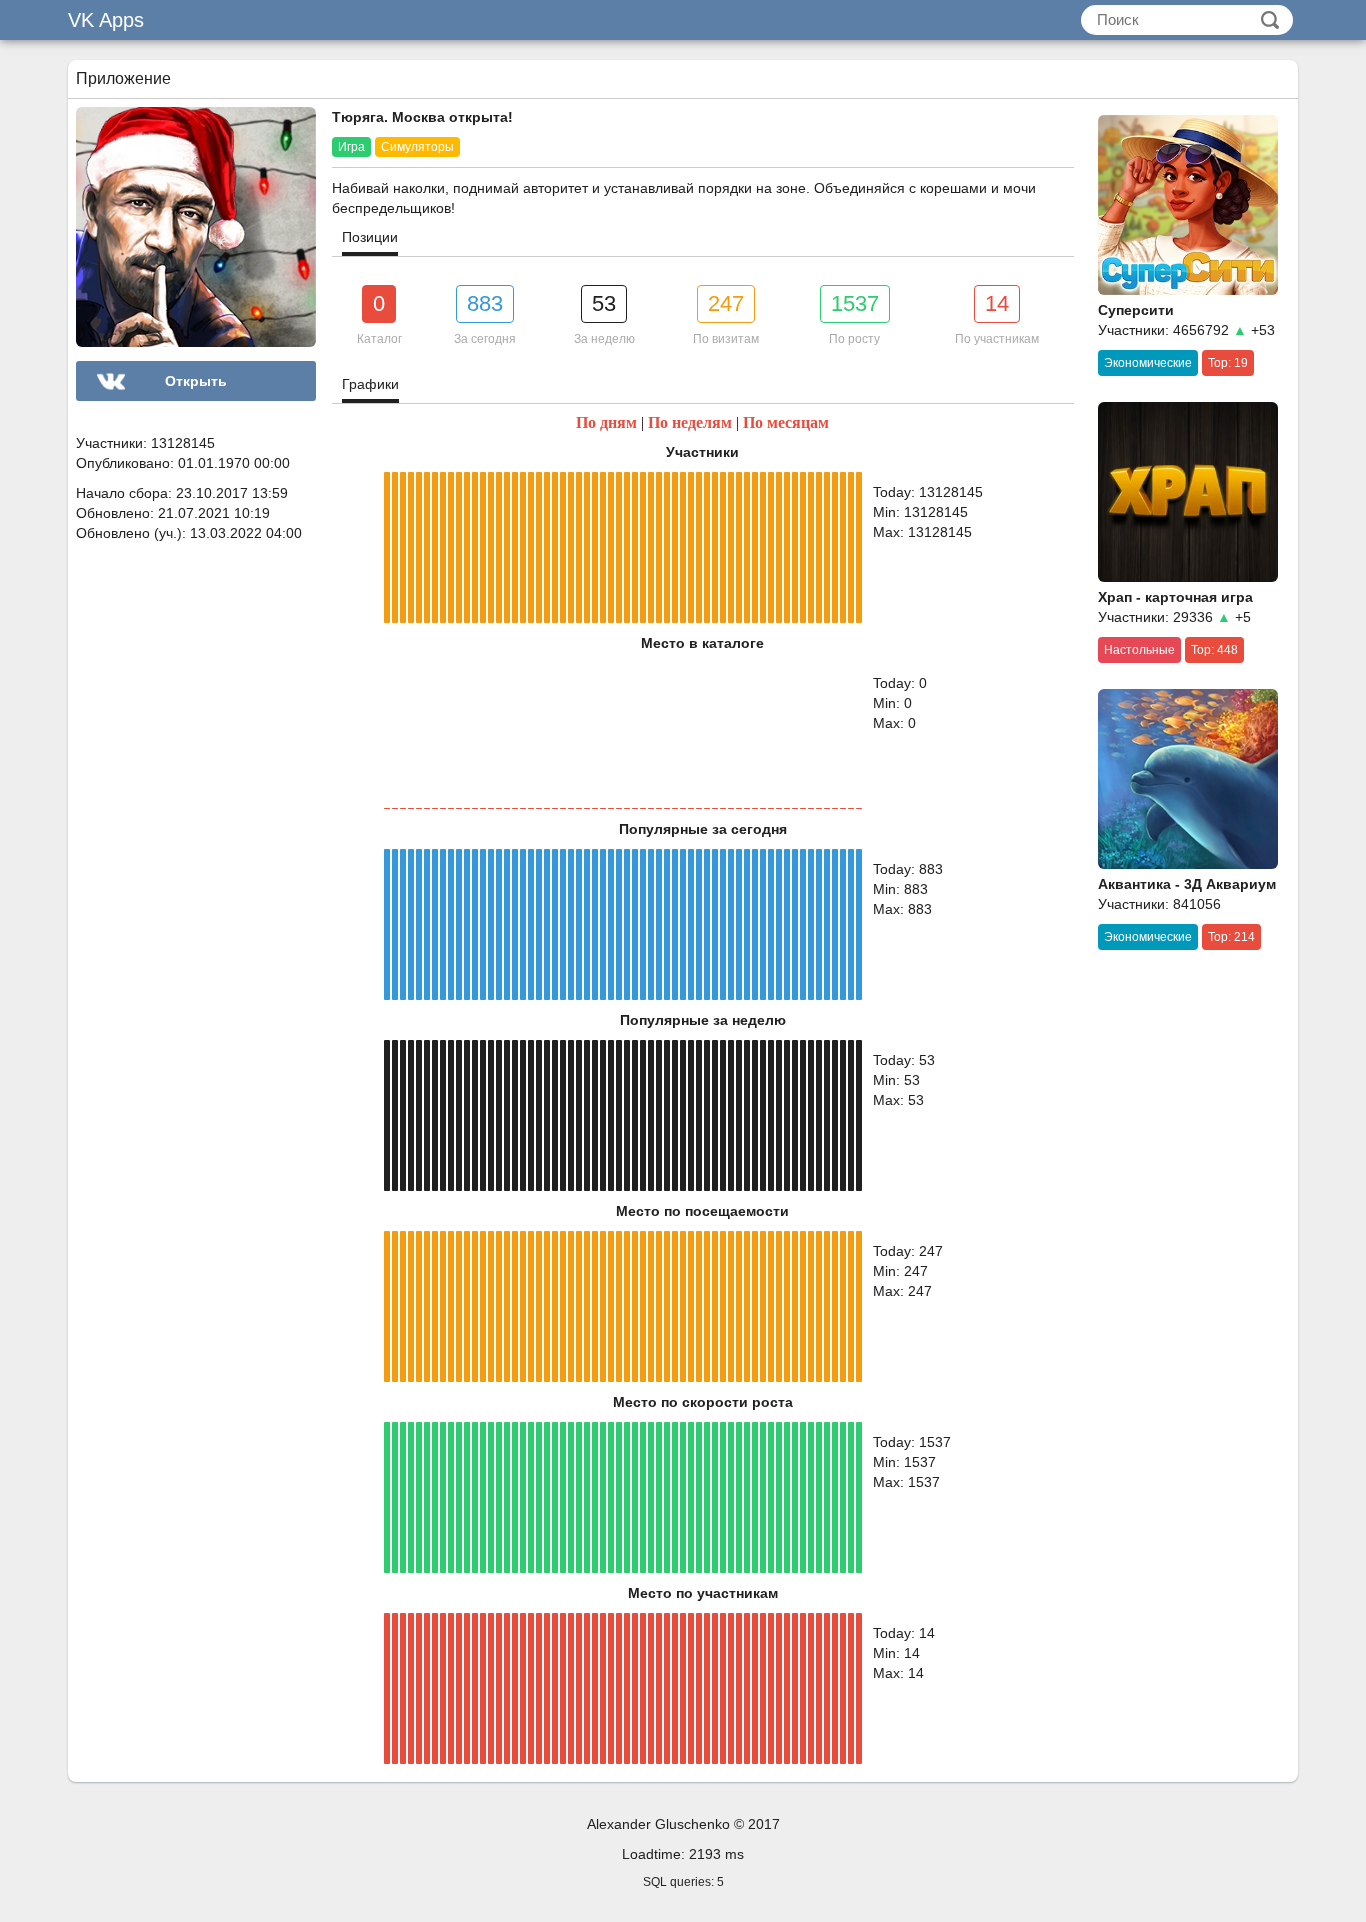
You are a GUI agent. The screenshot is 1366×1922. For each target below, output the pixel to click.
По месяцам (786, 422)
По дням (606, 422)
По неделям (690, 422)
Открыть (196, 381)
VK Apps (106, 20)
